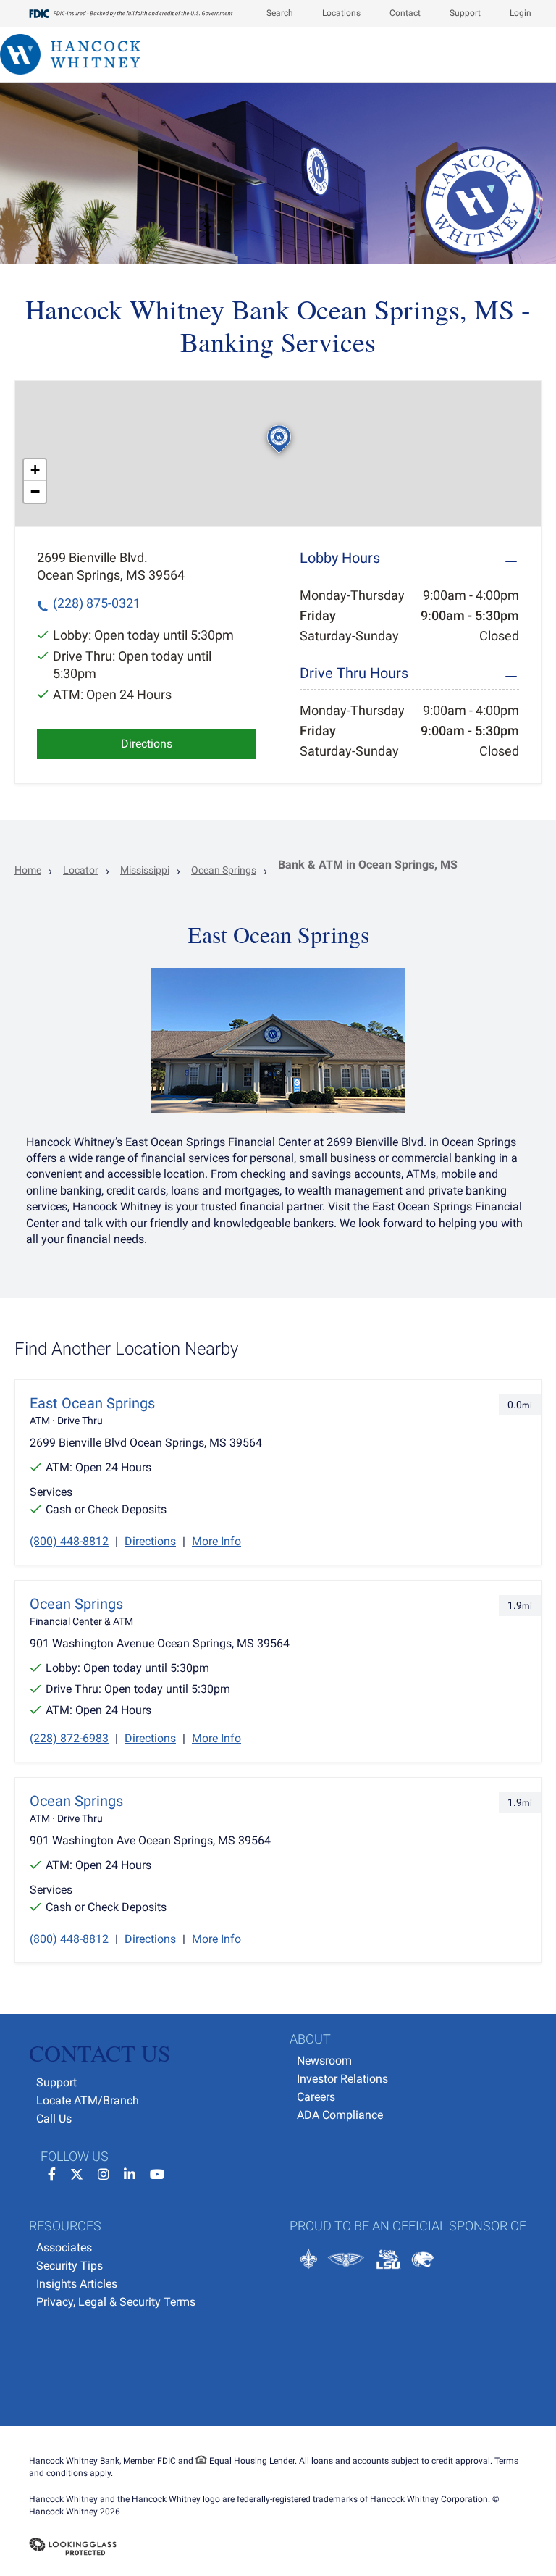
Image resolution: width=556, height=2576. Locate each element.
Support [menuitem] (56, 2082)
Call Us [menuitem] (54, 2119)
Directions (147, 744)
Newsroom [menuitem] (324, 2061)
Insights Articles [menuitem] (77, 2284)
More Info (216, 1541)
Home (28, 870)
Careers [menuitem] (316, 2097)
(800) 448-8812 (69, 1541)
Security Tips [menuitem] (69, 2266)
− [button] (35, 492)
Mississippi (145, 870)
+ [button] (35, 470)
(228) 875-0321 (97, 603)
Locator (81, 870)
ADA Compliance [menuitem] (340, 2115)
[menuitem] (273, 13)
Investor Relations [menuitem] (342, 2079)
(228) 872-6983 (69, 1738)
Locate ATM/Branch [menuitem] (88, 2100)
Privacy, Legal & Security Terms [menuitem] (116, 2302)
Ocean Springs (224, 870)
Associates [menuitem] (64, 2247)
